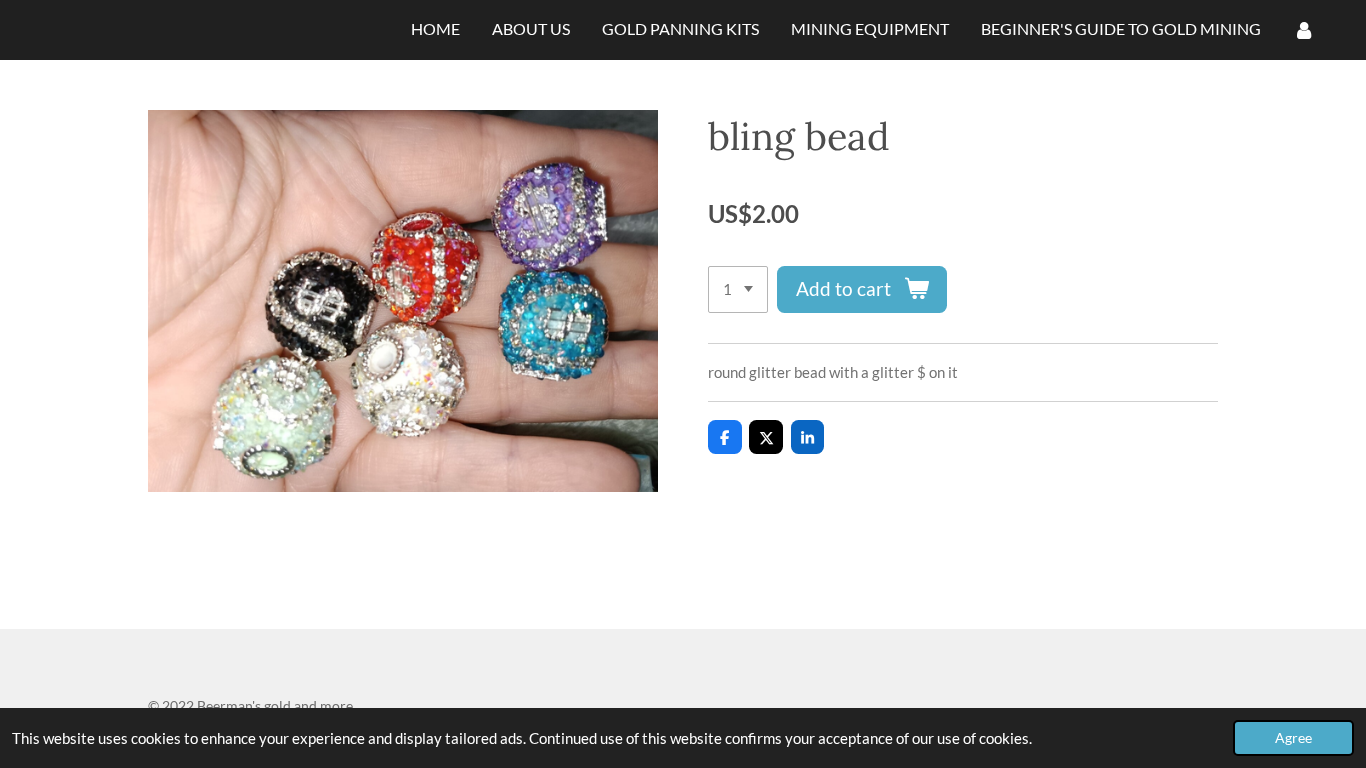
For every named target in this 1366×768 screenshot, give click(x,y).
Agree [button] (1293, 738)
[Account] (1304, 30)
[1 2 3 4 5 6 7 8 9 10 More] (738, 289)
